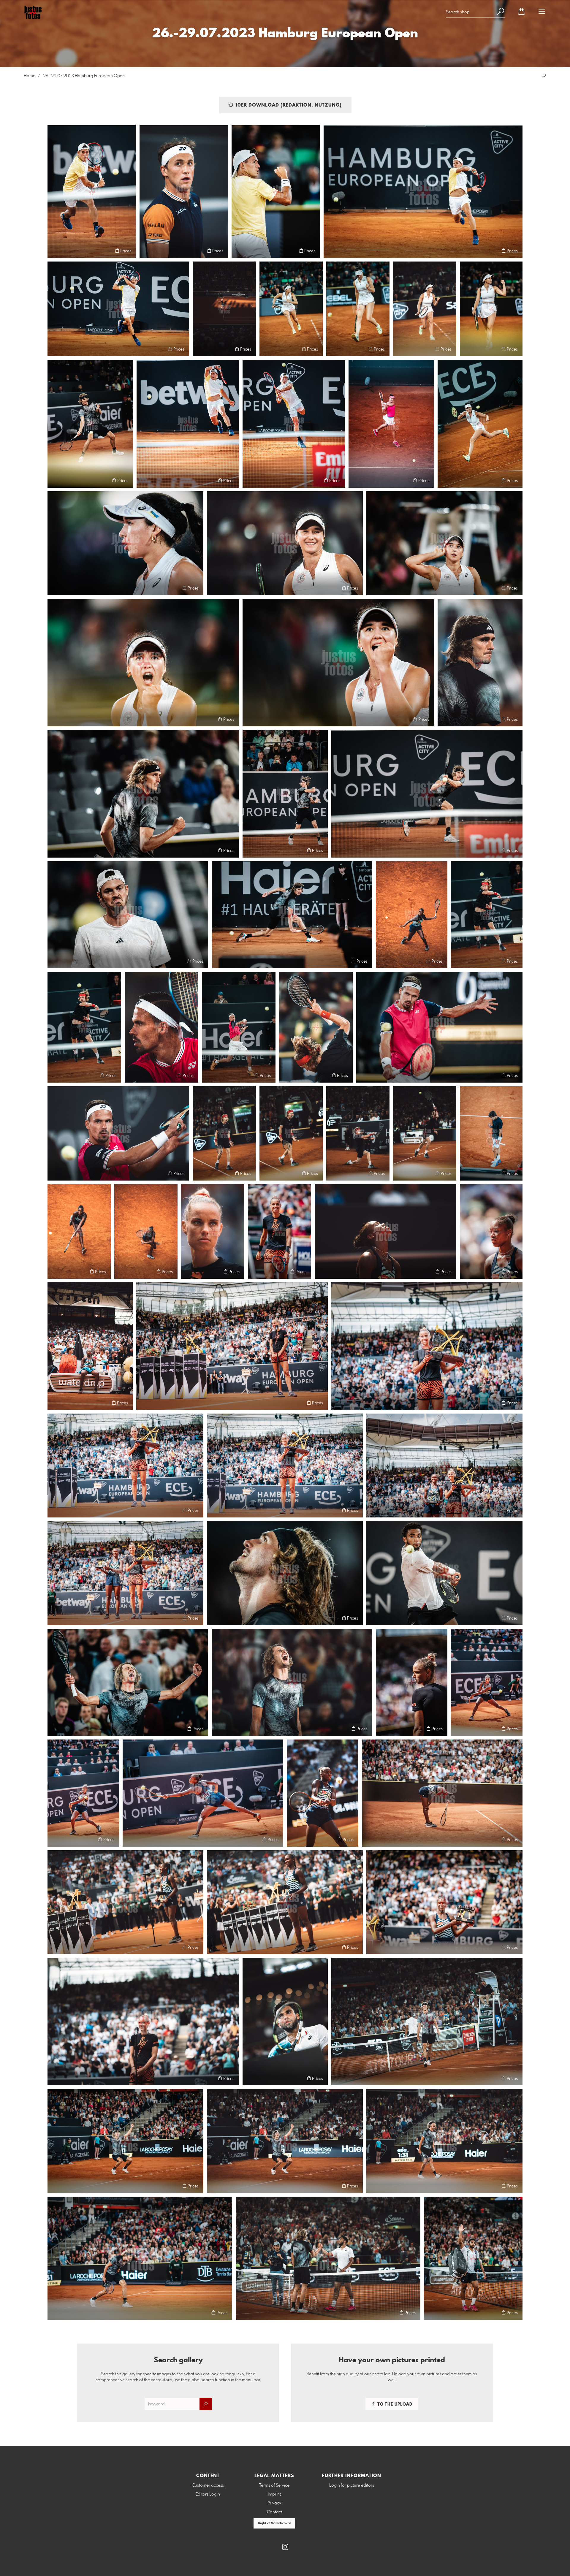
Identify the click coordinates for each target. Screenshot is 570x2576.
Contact (274, 2512)
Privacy (274, 2503)
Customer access (208, 2485)
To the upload (394, 2404)
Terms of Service (274, 2485)
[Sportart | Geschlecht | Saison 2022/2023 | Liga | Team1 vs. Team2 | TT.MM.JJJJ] (213, 1231)
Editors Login (208, 2494)
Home (30, 76)
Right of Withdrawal (274, 2523)
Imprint (274, 2494)
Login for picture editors (352, 2485)
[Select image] (55, 251)
